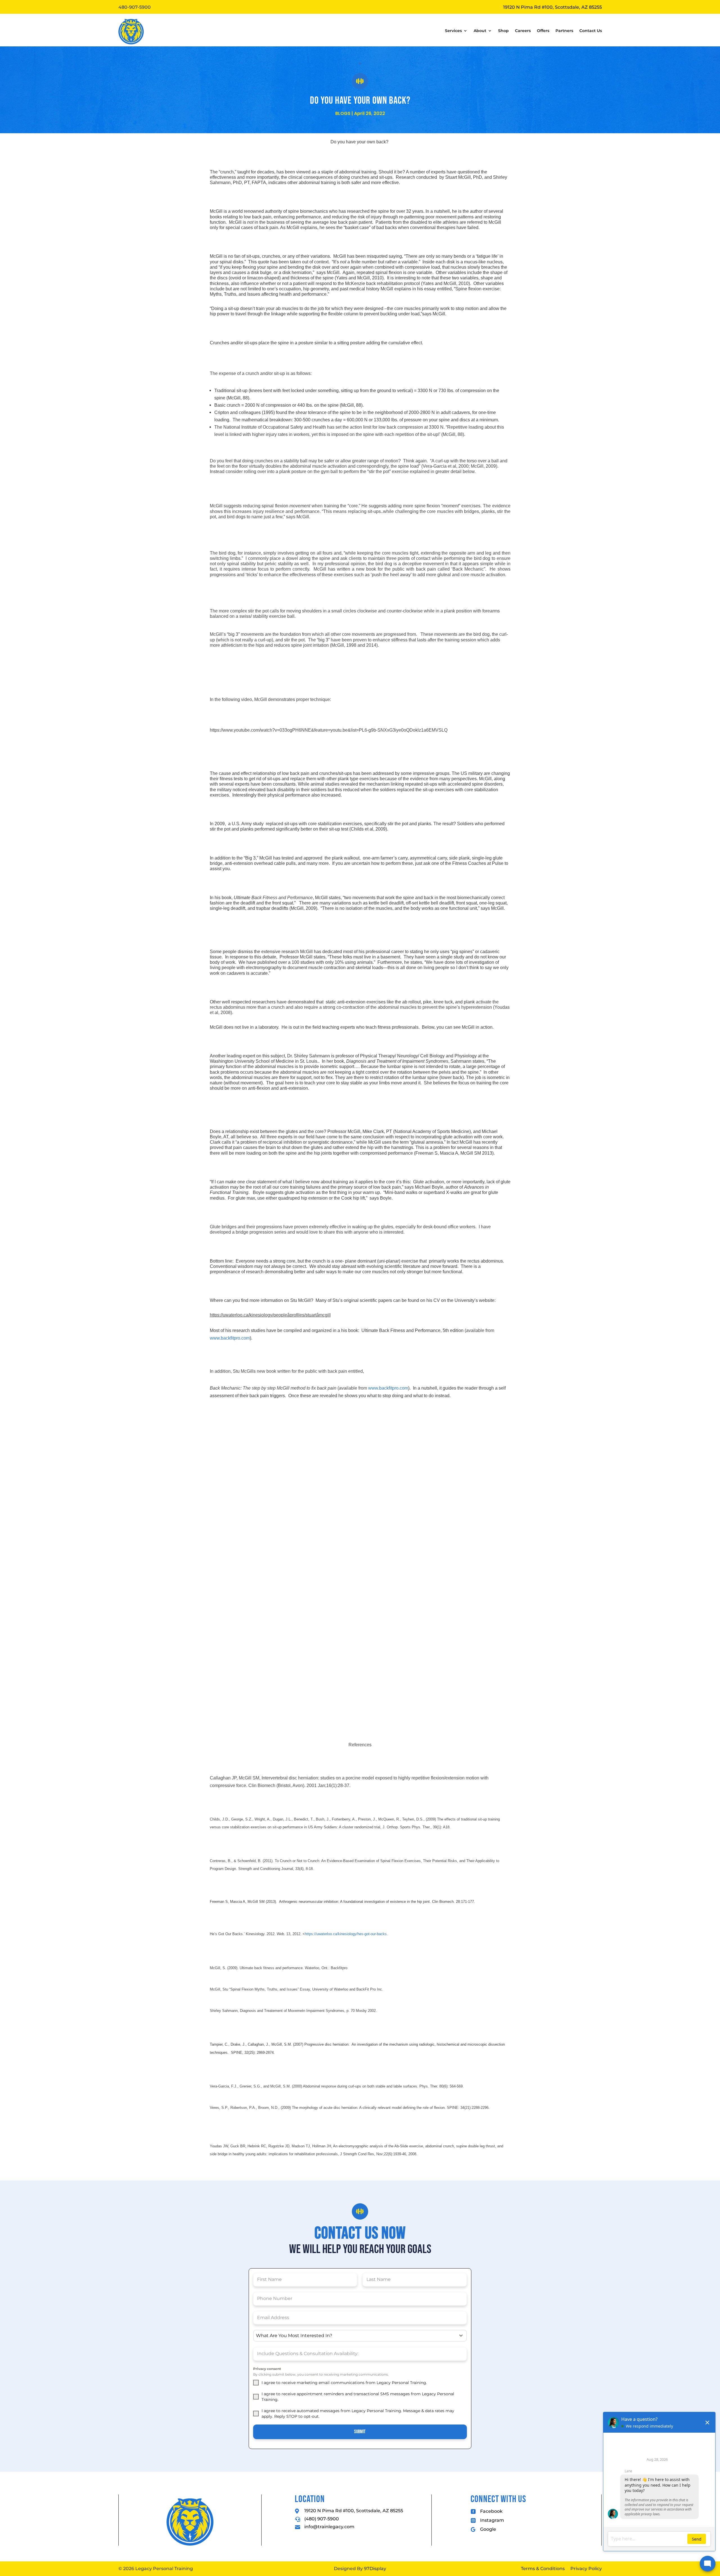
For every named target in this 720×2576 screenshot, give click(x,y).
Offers (543, 31)
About (480, 31)
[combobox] (360, 2336)
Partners (564, 31)
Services (453, 31)
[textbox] (355, 2336)
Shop (503, 31)
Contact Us (591, 31)
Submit (360, 2432)
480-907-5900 (135, 7)
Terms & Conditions (543, 2569)
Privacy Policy (586, 2569)
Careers (523, 31)
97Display (375, 2569)
